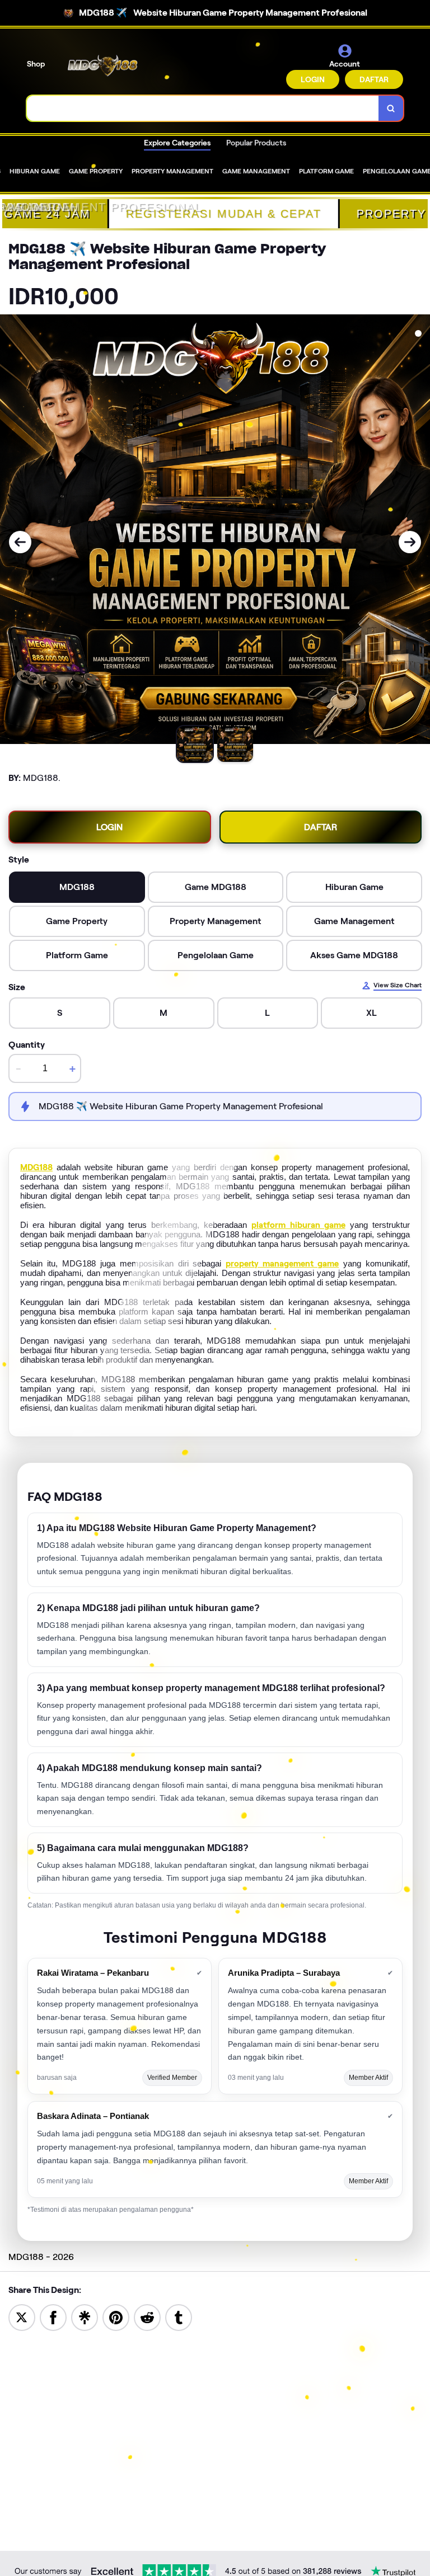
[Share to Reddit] (147, 2317)
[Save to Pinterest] (116, 2317)
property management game (282, 1264)
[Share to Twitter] (22, 2317)
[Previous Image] (20, 542)
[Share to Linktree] (85, 2317)
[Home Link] (102, 66)
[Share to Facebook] (53, 2317)
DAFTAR (374, 79)
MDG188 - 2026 (41, 2257)
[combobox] (203, 108)
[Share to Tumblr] (179, 2317)
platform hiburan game (298, 1225)
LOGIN (313, 79)
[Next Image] (410, 542)
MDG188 (36, 1167)
